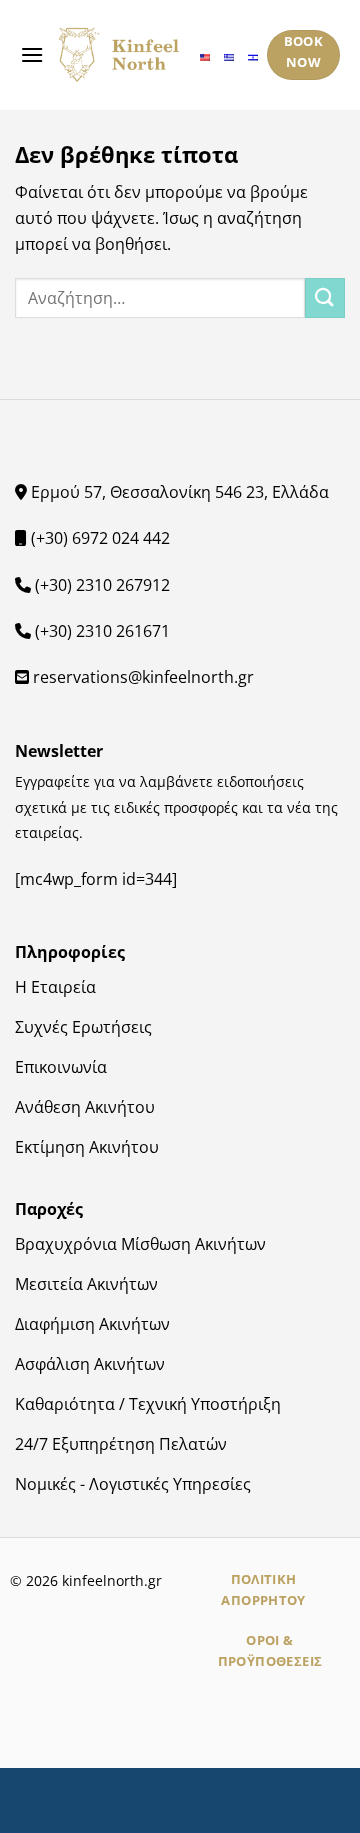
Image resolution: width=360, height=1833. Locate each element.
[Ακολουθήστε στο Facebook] (135, 1724)
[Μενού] (32, 54)
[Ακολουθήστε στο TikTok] (194, 1724)
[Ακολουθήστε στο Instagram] (165, 1724)
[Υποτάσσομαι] (325, 297)
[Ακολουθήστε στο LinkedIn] (224, 1724)
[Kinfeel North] (119, 55)
